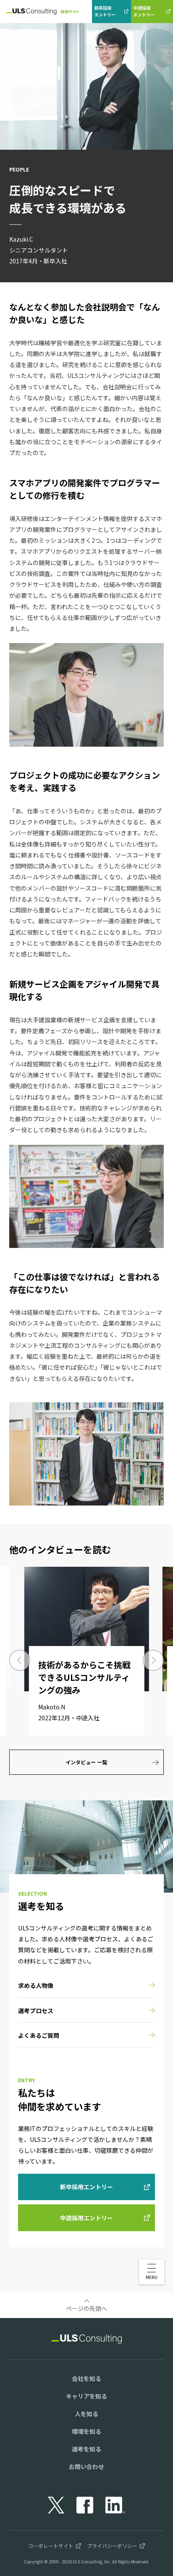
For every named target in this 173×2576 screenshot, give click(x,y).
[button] (152, 2272)
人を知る (86, 2414)
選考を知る (86, 2449)
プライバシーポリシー (112, 2546)
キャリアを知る (86, 2396)
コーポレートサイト (51, 2546)
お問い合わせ (86, 2467)
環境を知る (86, 2431)
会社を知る (86, 2378)
